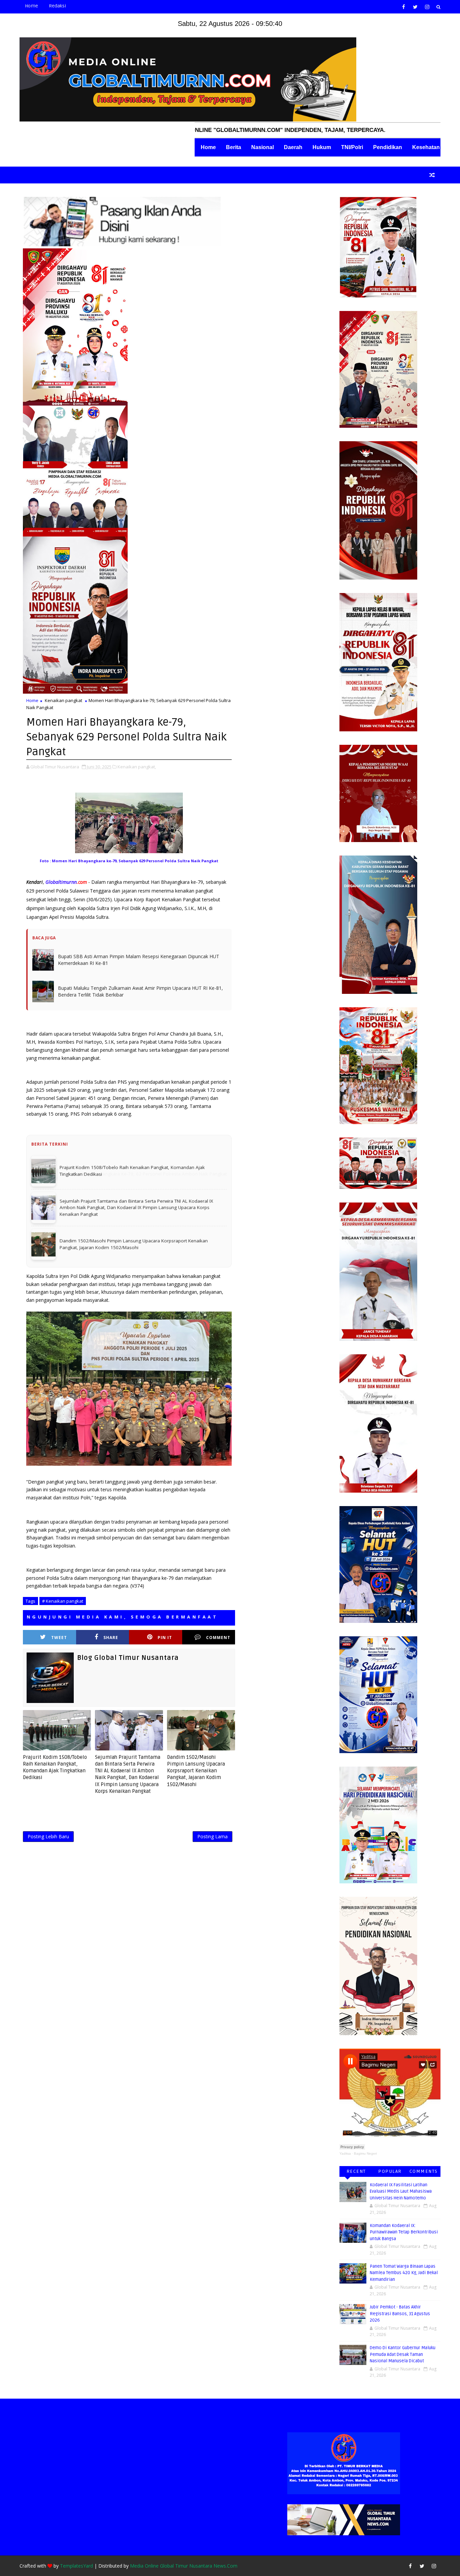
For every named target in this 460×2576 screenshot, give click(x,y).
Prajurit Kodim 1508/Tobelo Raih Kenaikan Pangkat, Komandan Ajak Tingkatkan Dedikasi (55, 1742)
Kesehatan (426, 147)
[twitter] (415, 7)
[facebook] (403, 7)
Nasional (262, 147)
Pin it (165, 1612)
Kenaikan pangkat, (137, 767)
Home (31, 6)
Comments (424, 2171)
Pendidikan (388, 147)
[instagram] (427, 7)
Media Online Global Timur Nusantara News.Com (184, 2566)
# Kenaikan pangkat (63, 1575)
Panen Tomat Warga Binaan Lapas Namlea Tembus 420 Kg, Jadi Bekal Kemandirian (404, 2273)
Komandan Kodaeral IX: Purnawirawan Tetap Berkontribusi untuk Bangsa (404, 2232)
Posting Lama (212, 1811)
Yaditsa (345, 2153)
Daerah (293, 147)
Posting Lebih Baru (48, 1811)
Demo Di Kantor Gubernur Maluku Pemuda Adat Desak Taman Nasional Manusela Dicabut (403, 2354)
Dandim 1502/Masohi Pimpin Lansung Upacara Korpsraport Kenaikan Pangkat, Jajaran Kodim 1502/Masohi (196, 1745)
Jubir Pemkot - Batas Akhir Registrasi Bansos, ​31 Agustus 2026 (400, 2314)
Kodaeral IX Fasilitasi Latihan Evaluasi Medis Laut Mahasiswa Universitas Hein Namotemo (401, 2191)
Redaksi (57, 6)
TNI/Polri (352, 147)
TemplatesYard (76, 2566)
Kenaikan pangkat (63, 700)
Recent (356, 2171)
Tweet (59, 1612)
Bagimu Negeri (365, 2153)
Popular (390, 2171)
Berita (234, 147)
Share (111, 1612)
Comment (218, 1612)
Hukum (322, 147)
